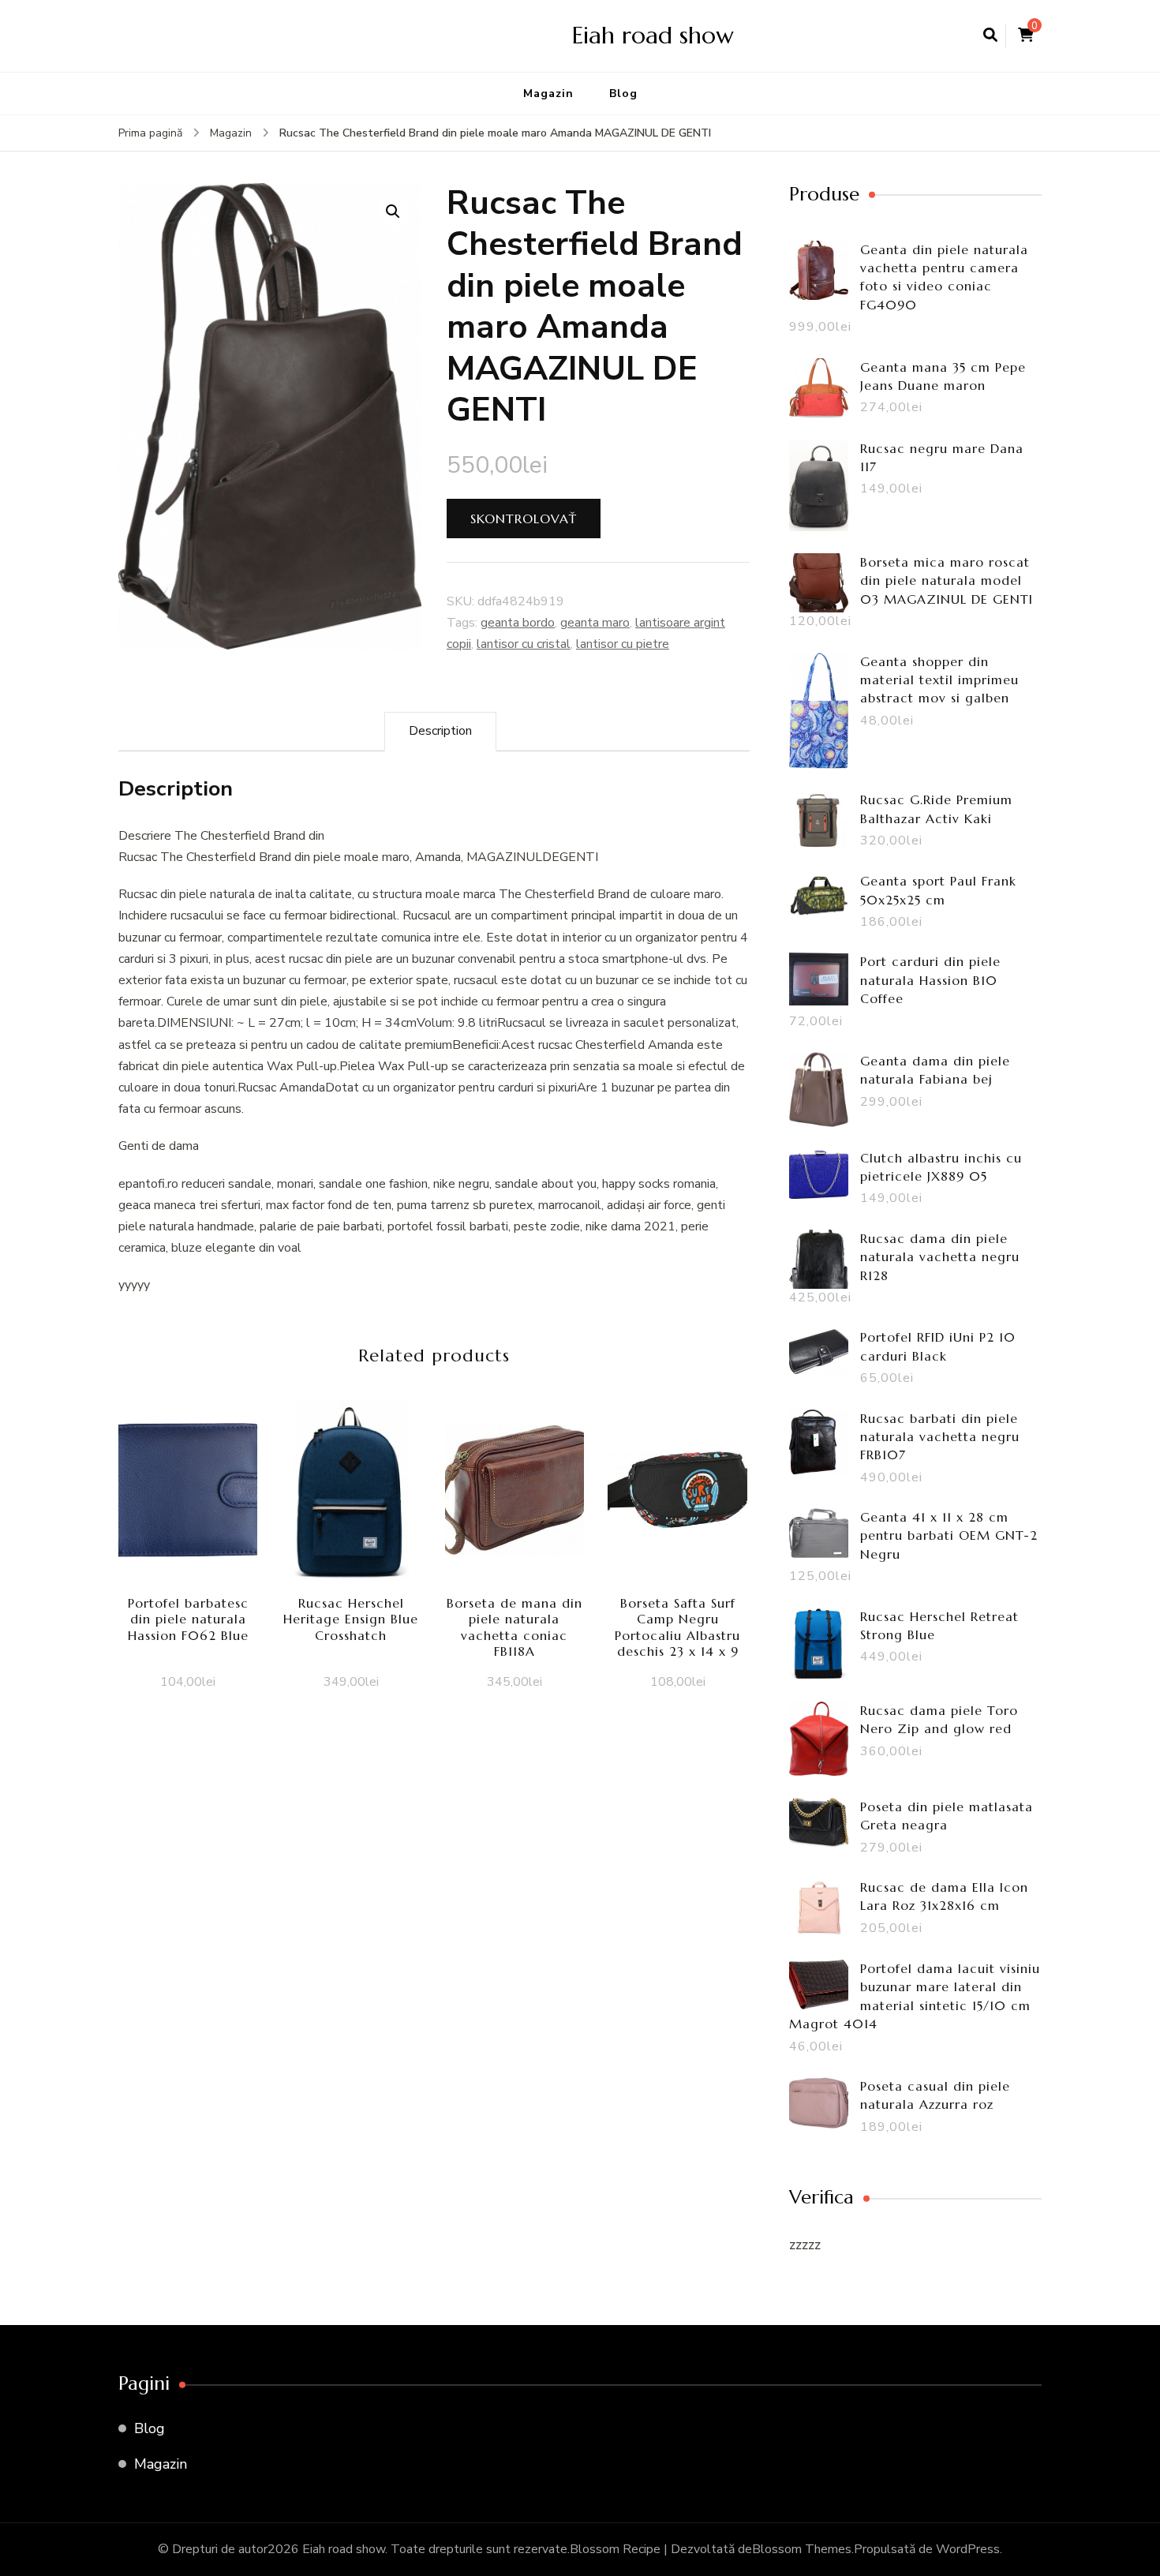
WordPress (968, 2549)
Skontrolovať (524, 519)
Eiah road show (653, 35)
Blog (623, 94)
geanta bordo (518, 623)
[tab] (440, 731)
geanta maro (595, 623)
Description (440, 731)
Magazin (548, 94)
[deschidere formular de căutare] (990, 36)
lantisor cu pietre (623, 644)
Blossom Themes (802, 2549)
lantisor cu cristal (524, 644)
